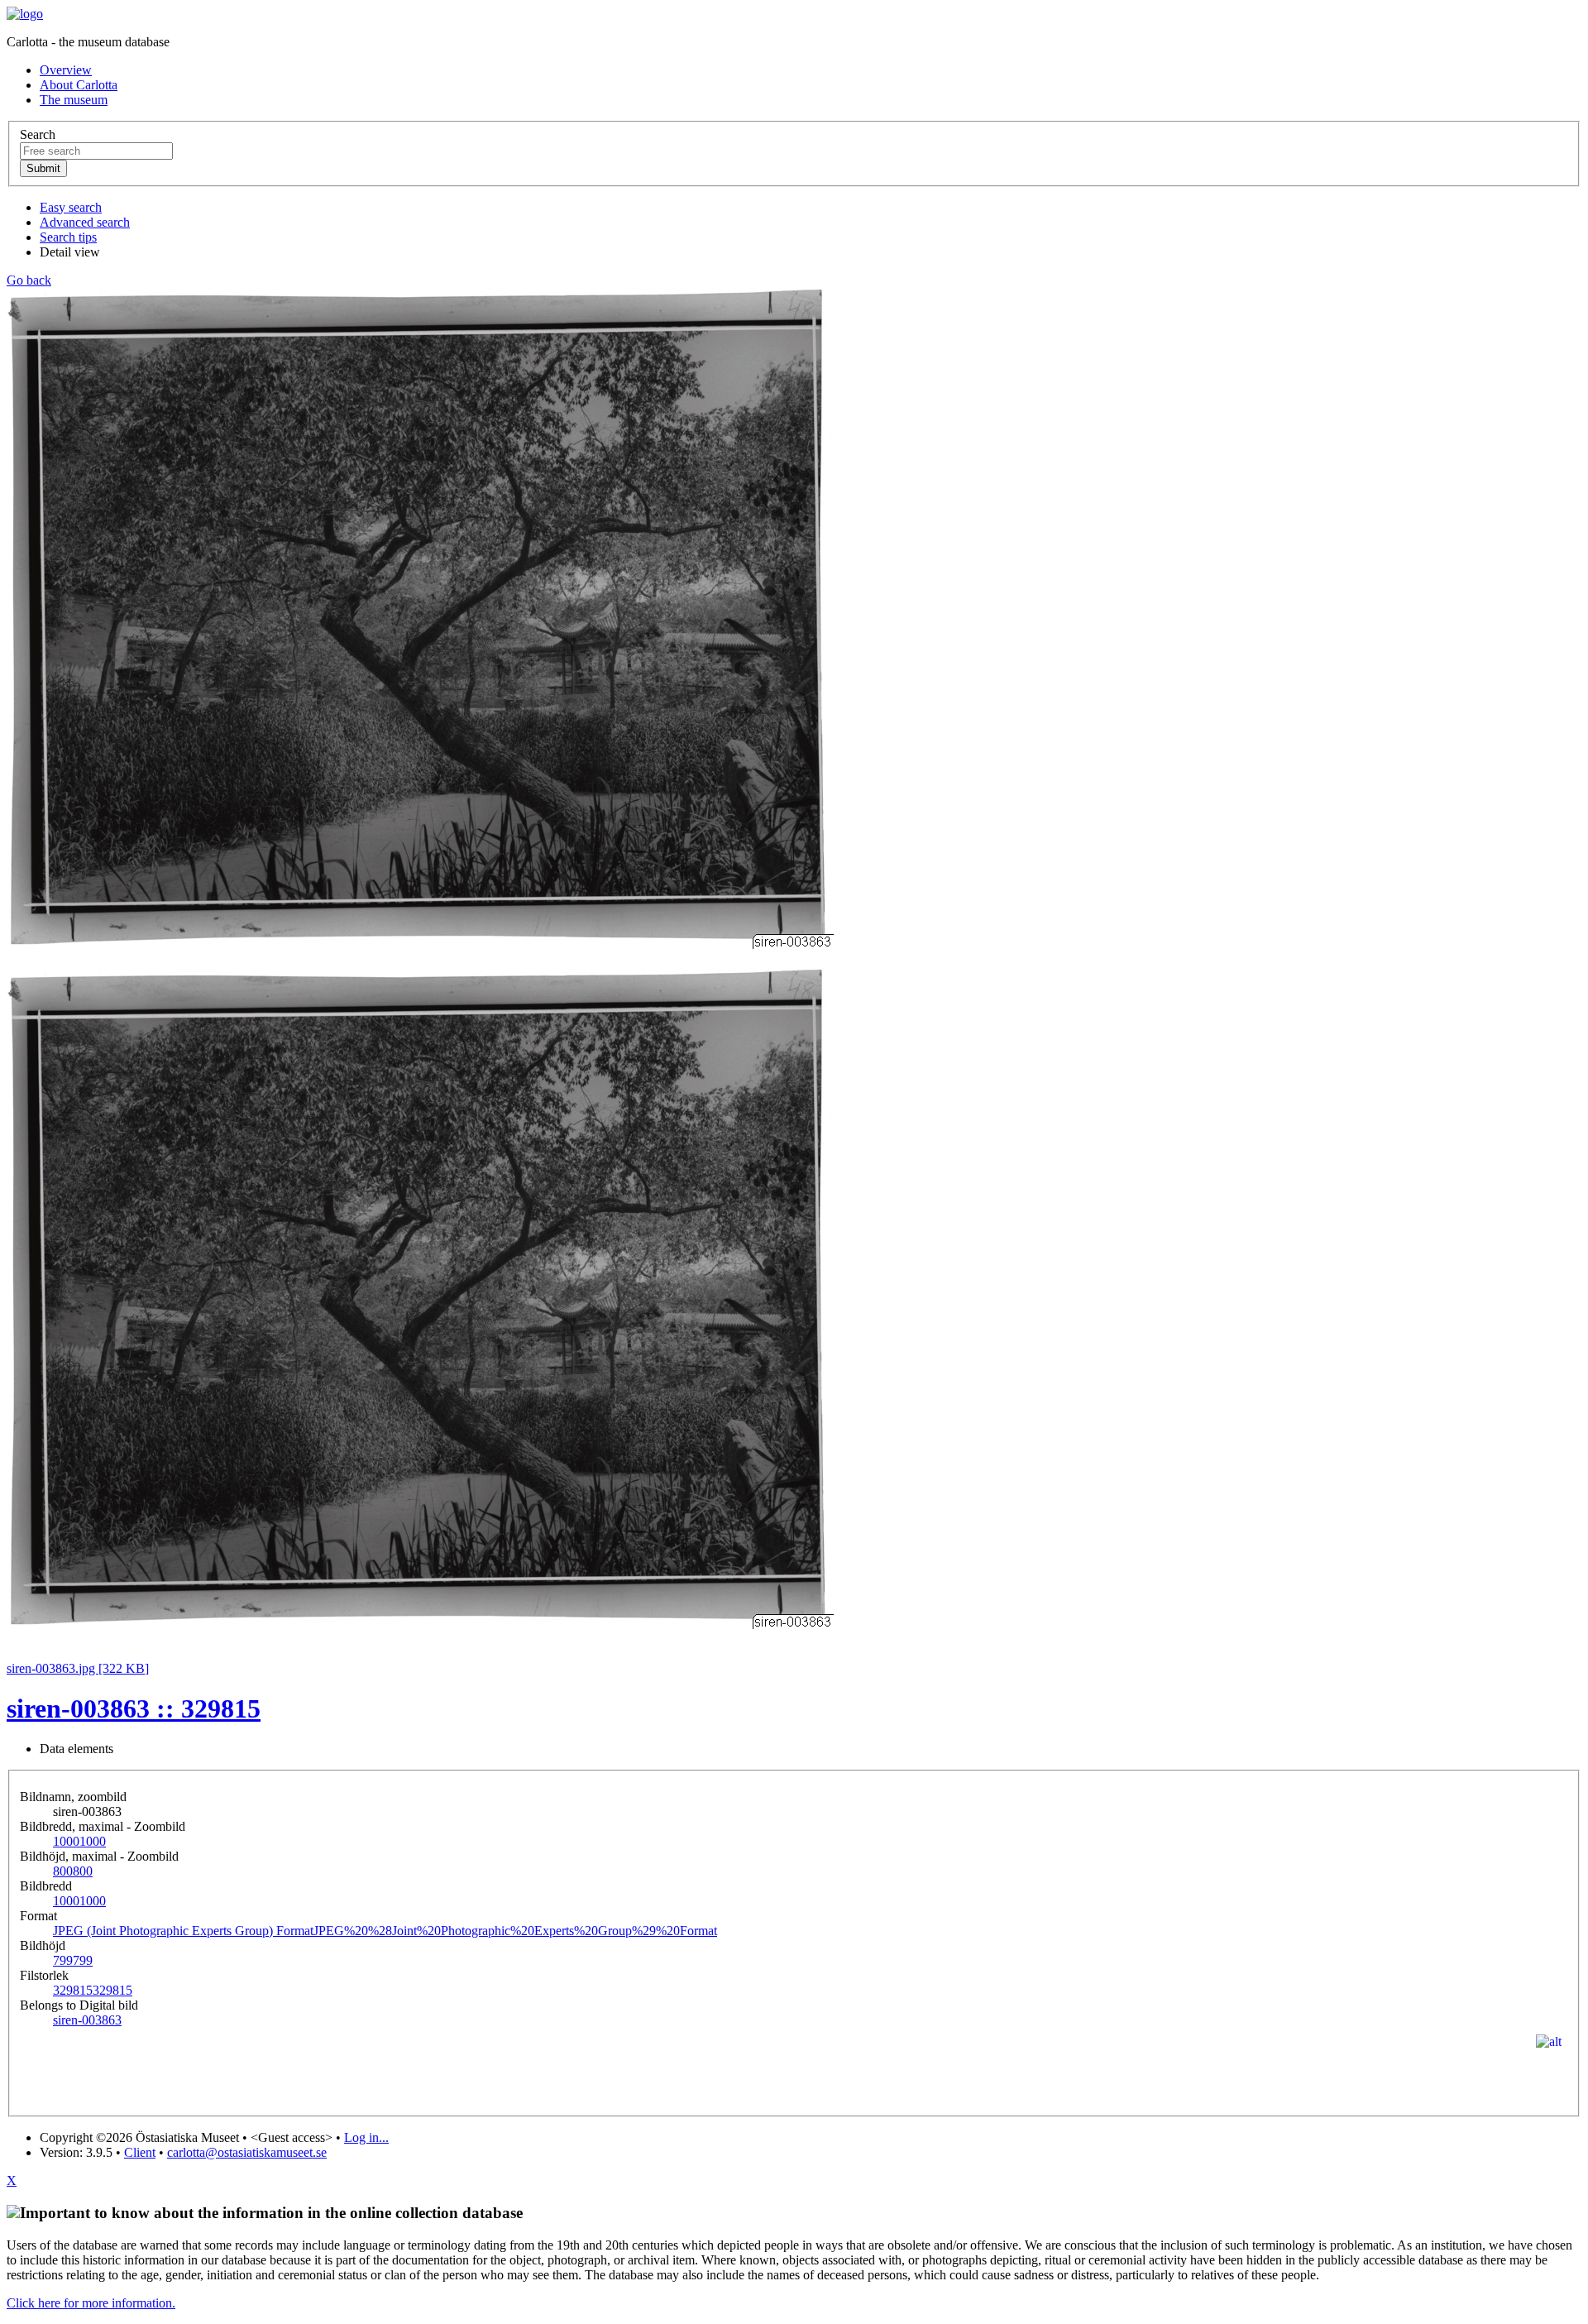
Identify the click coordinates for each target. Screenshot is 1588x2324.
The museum (74, 100)
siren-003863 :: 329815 (134, 1708)
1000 (79, 1841)
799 (73, 1960)
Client (140, 2152)
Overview (66, 70)
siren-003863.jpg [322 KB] (78, 1668)
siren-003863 (87, 2020)
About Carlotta (79, 85)
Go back (29, 280)
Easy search (71, 207)
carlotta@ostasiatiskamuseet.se (247, 2152)
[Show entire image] (420, 1624)
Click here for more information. (91, 2303)
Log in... (366, 2137)
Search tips (68, 237)
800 (73, 1871)
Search (38, 134)
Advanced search (85, 222)
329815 (93, 1990)
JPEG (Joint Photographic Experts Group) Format (385, 1931)
